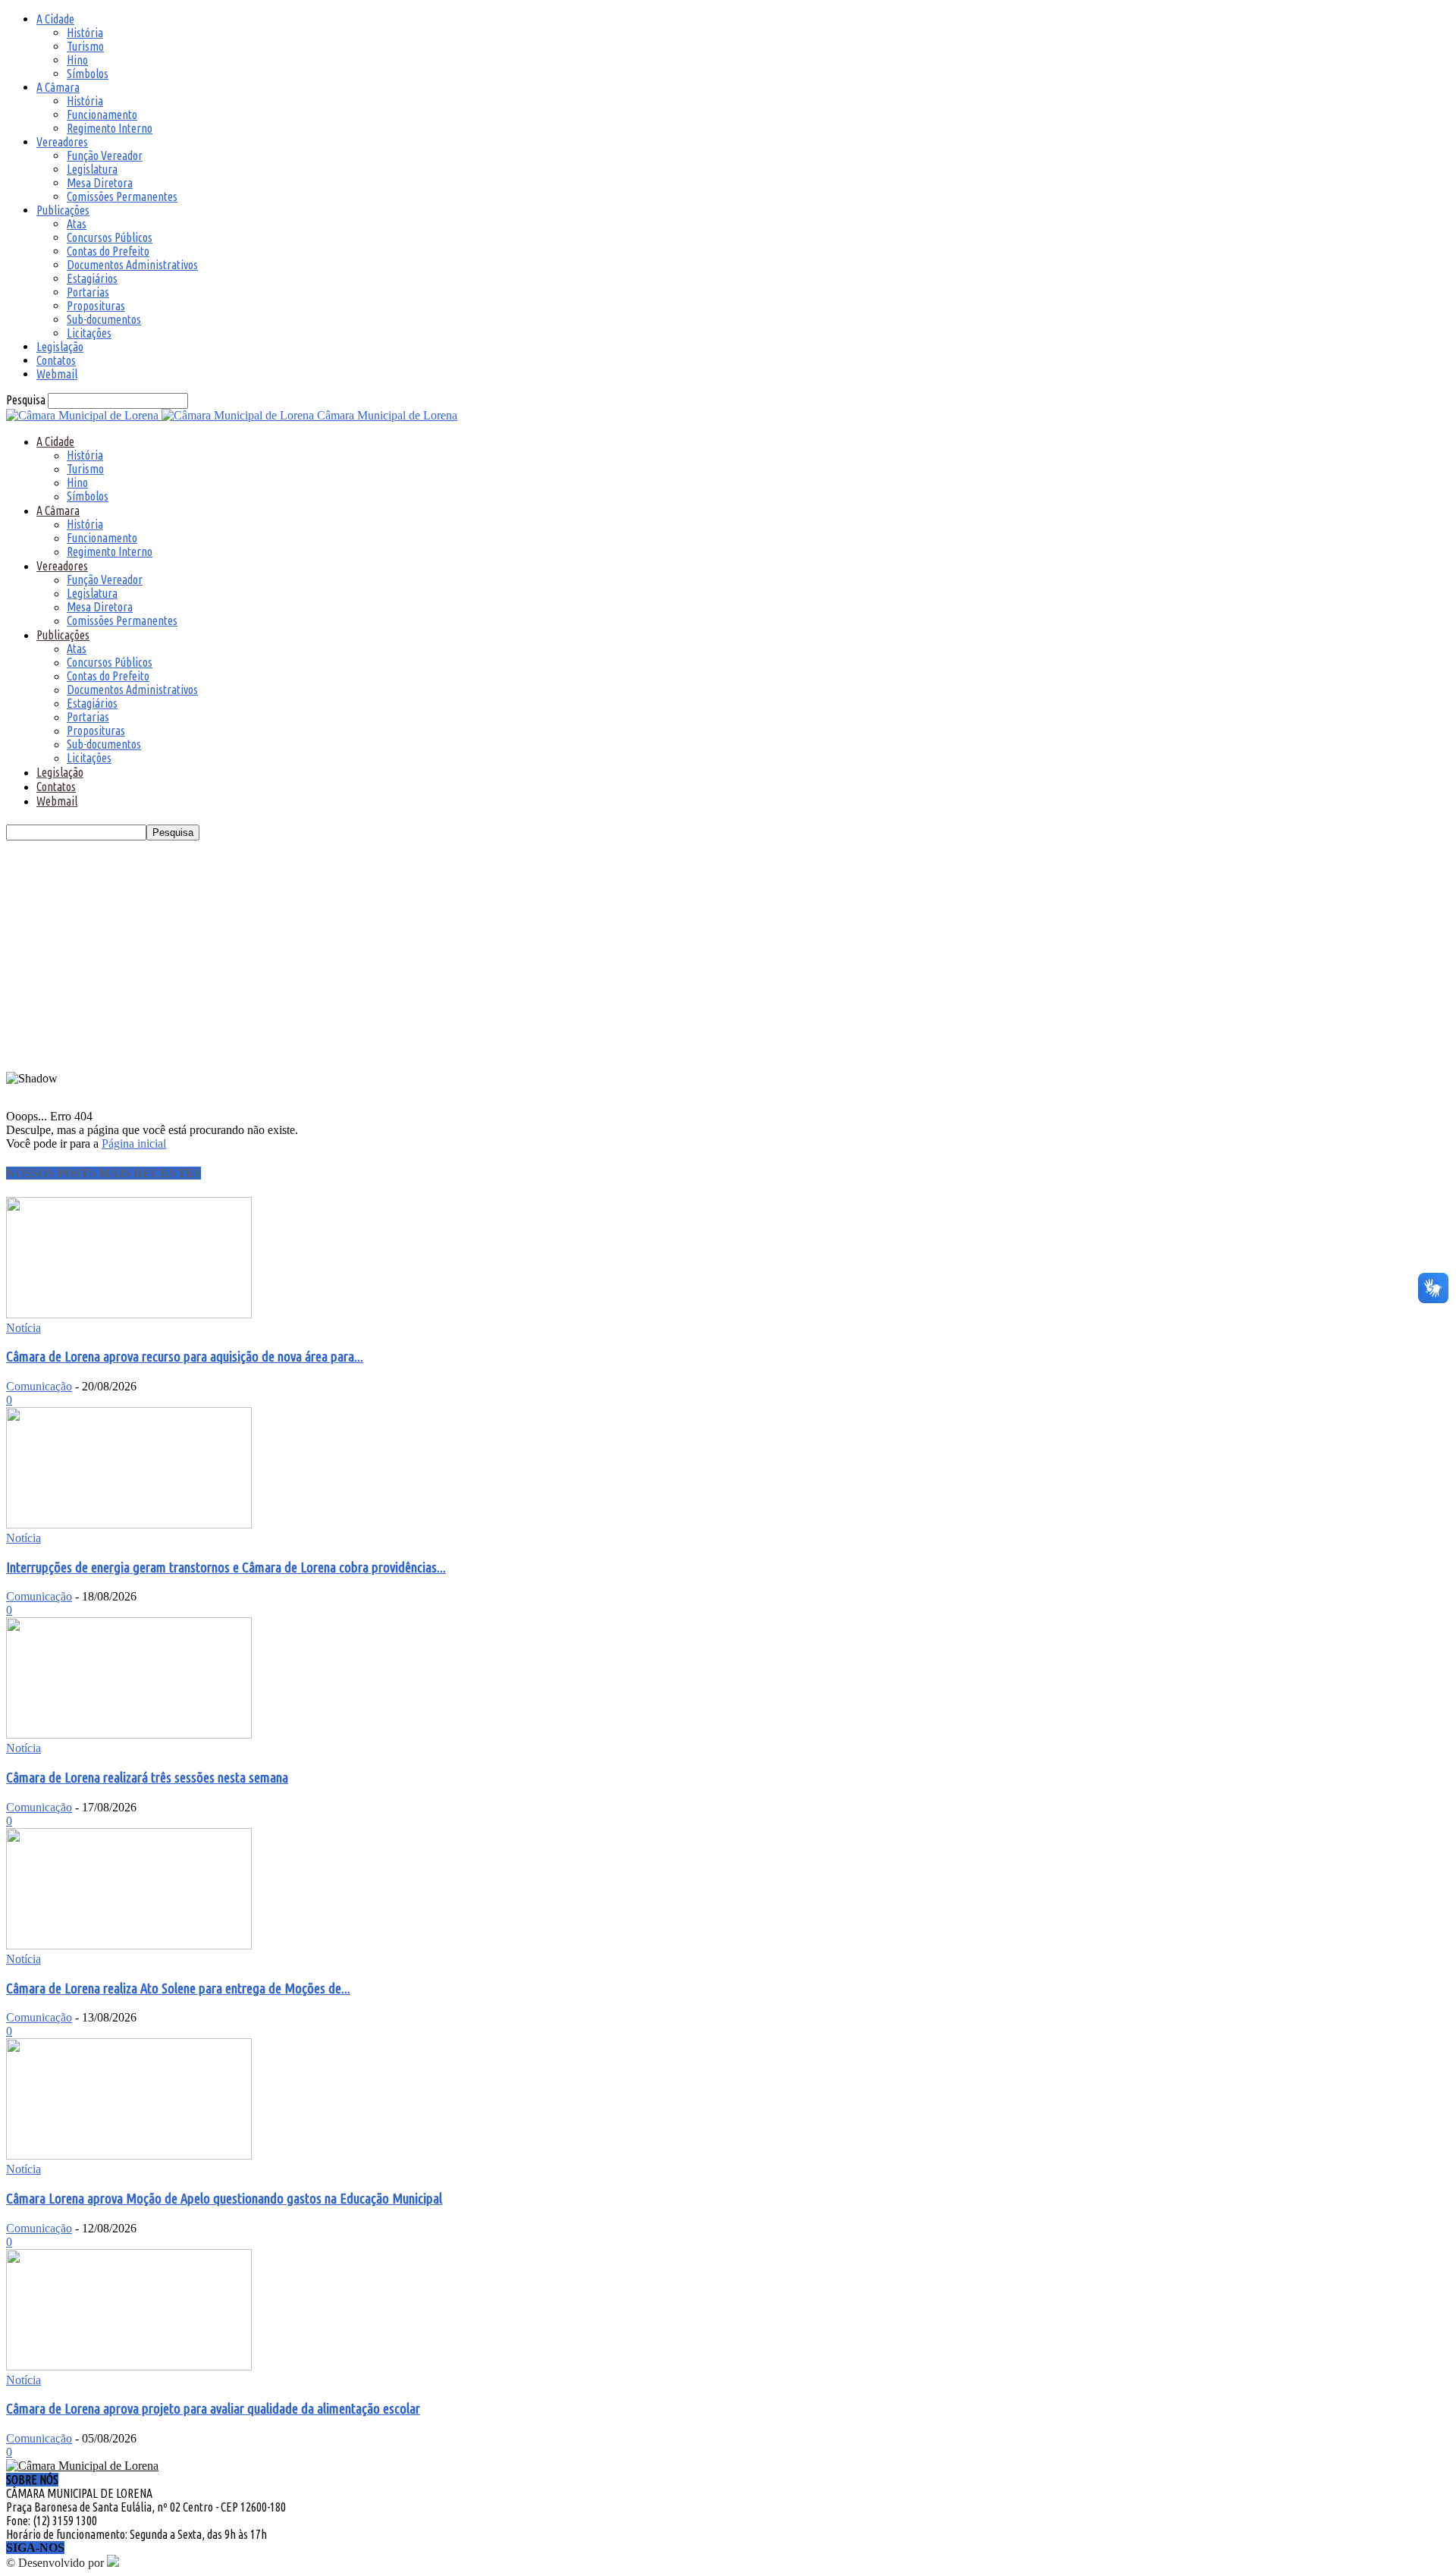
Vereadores (62, 142)
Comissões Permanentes (122, 196)
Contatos (56, 360)
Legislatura (92, 169)
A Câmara (58, 87)
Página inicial (134, 1143)
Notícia (24, 1328)
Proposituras (96, 306)
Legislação (60, 347)
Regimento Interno (110, 128)
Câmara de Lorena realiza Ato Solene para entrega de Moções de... (178, 1989)
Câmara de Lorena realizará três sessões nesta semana (147, 1778)
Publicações (63, 210)
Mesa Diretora (100, 183)
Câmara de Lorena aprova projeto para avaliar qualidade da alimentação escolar (213, 2409)
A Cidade (55, 19)
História (85, 33)
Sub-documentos (104, 319)
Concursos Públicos (110, 237)
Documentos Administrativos (132, 265)
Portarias (88, 292)
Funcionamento (102, 115)
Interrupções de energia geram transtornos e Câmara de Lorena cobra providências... (226, 1568)
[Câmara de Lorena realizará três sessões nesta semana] (129, 1734)
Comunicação (39, 1386)
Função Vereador (105, 156)
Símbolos (88, 74)
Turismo (85, 46)
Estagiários (92, 278)
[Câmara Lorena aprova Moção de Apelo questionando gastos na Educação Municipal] (129, 2155)
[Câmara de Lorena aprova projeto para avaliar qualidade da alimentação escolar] (129, 2366)
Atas (77, 224)
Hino (77, 60)
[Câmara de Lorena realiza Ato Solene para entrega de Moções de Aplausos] (129, 1945)
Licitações (89, 333)
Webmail (57, 374)
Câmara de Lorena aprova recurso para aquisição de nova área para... (185, 1357)
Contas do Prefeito (108, 251)
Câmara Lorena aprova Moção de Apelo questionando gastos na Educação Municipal (224, 2199)
